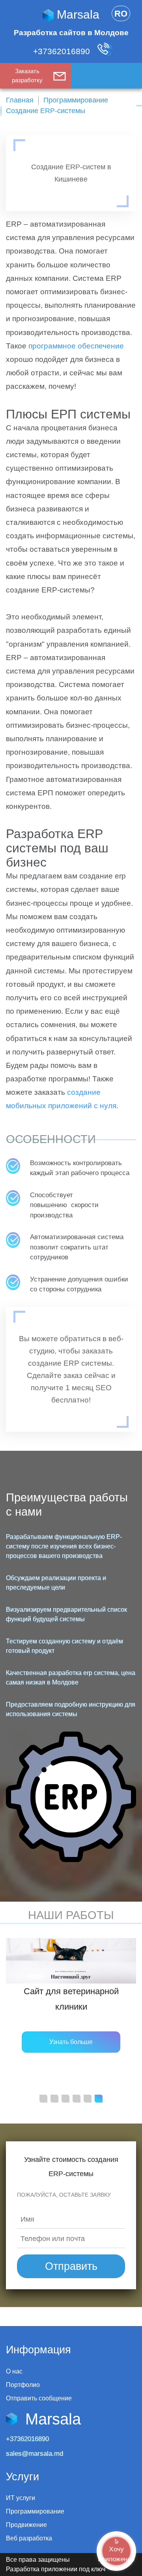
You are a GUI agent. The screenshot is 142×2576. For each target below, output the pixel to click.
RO (121, 14)
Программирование (76, 100)
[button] (43, 2099)
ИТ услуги (21, 2498)
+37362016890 (63, 51)
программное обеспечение (76, 346)
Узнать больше (71, 2042)
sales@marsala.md (35, 2454)
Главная (20, 100)
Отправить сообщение (39, 2398)
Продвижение (26, 2525)
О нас (14, 2371)
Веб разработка (29, 2538)
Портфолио (23, 2385)
